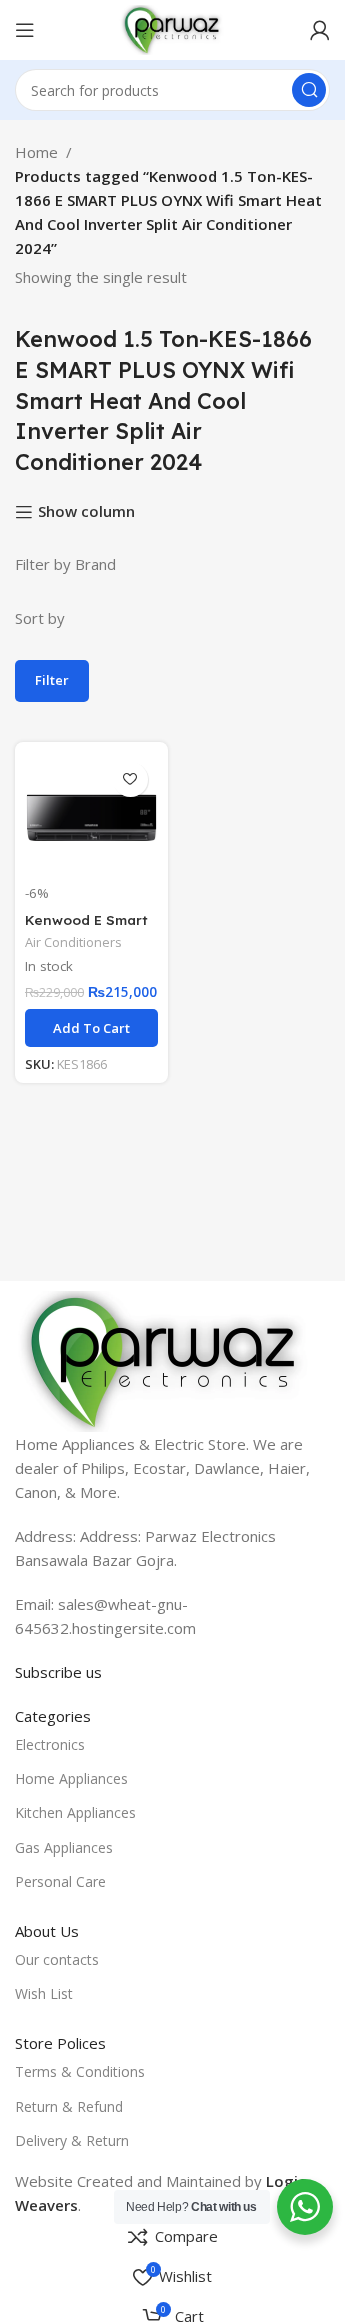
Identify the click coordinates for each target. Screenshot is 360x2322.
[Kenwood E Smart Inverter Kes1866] (91, 818)
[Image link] (165, 1360)
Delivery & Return (72, 2140)
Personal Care (60, 1881)
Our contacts (57, 1959)
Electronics (50, 1744)
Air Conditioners (73, 942)
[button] (91, 1028)
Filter (52, 680)
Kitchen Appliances (75, 1812)
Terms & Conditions (80, 2071)
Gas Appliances (64, 1847)
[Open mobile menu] (25, 30)
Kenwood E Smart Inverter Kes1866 (86, 929)
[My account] (320, 30)
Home (36, 152)
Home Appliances (71, 1778)
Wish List (44, 1993)
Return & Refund (69, 2106)
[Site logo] (172, 28)
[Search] (309, 90)
